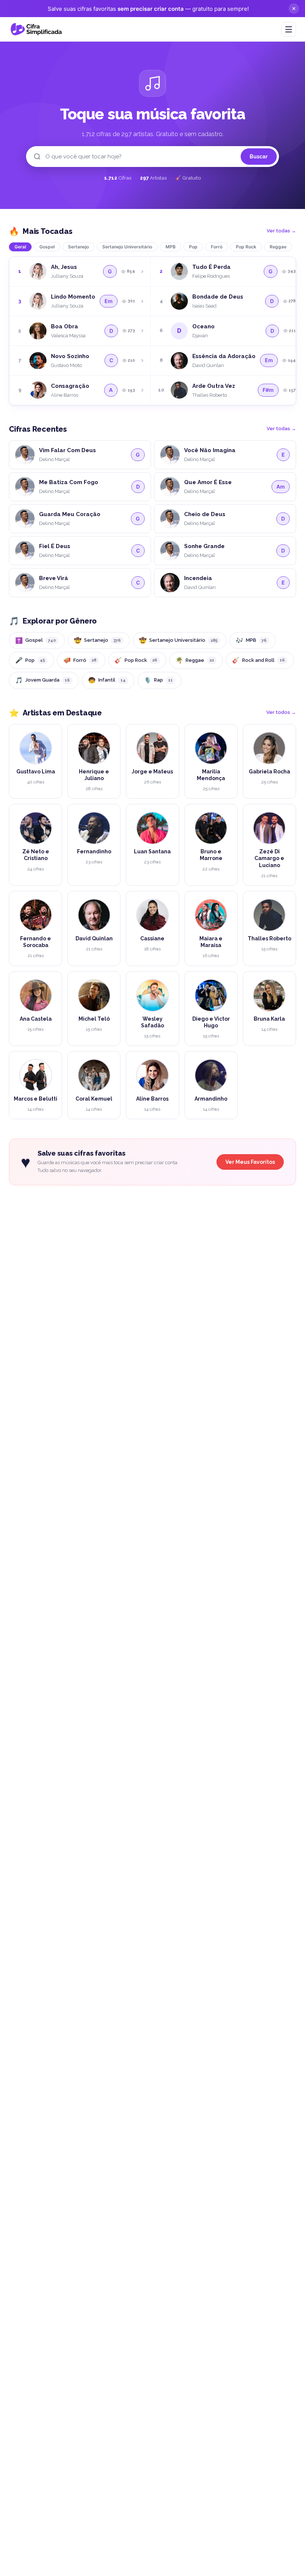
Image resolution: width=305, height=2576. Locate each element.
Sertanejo (78, 247)
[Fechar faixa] (294, 9)
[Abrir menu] (289, 29)
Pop (193, 247)
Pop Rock (246, 247)
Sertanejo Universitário (127, 247)
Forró (217, 247)
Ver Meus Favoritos (250, 1162)
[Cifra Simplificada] (36, 29)
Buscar (259, 157)
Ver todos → (281, 712)
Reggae (278, 247)
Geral (20, 247)
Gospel (47, 247)
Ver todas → (281, 231)
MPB (171, 247)
